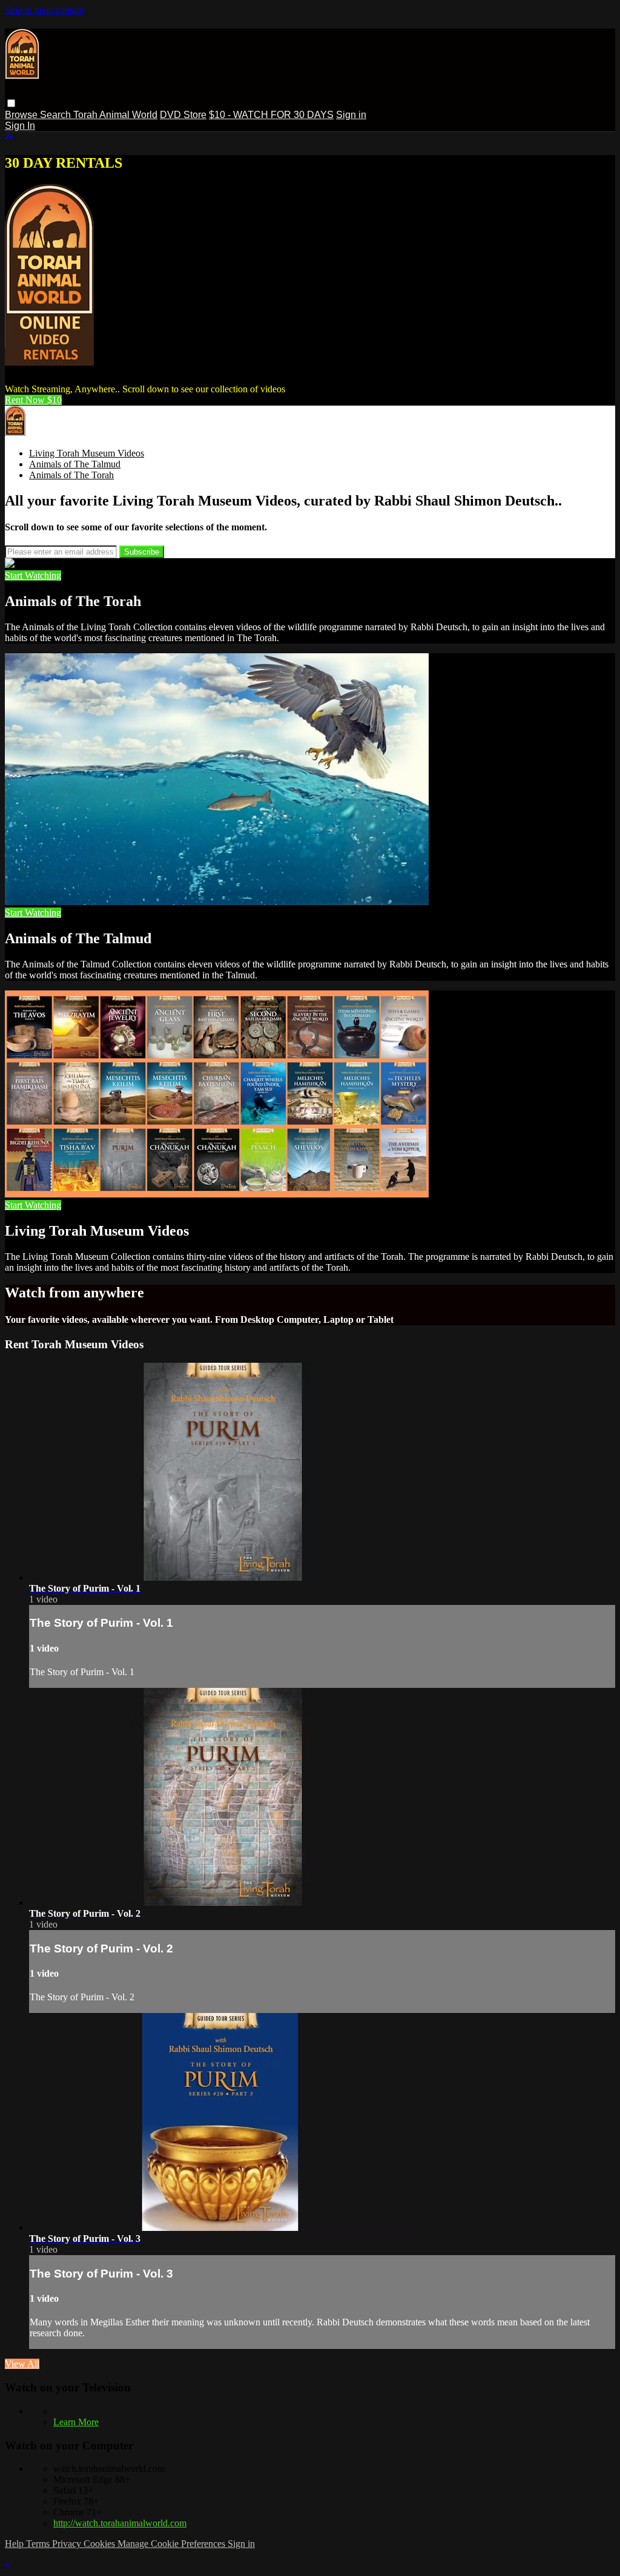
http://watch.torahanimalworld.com (120, 2523)
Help (15, 2544)
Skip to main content (44, 10)
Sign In (20, 126)
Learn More (76, 2422)
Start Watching (33, 575)
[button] (11, 103)
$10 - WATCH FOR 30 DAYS (271, 115)
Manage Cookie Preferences (173, 2544)
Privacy (68, 2544)
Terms (39, 2544)
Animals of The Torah (71, 475)
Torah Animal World (115, 115)
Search (57, 115)
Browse (22, 115)
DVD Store (183, 115)
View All (22, 2364)
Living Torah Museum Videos (87, 453)
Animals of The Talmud (75, 464)
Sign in (351, 115)
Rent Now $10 (33, 400)
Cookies (101, 2544)
